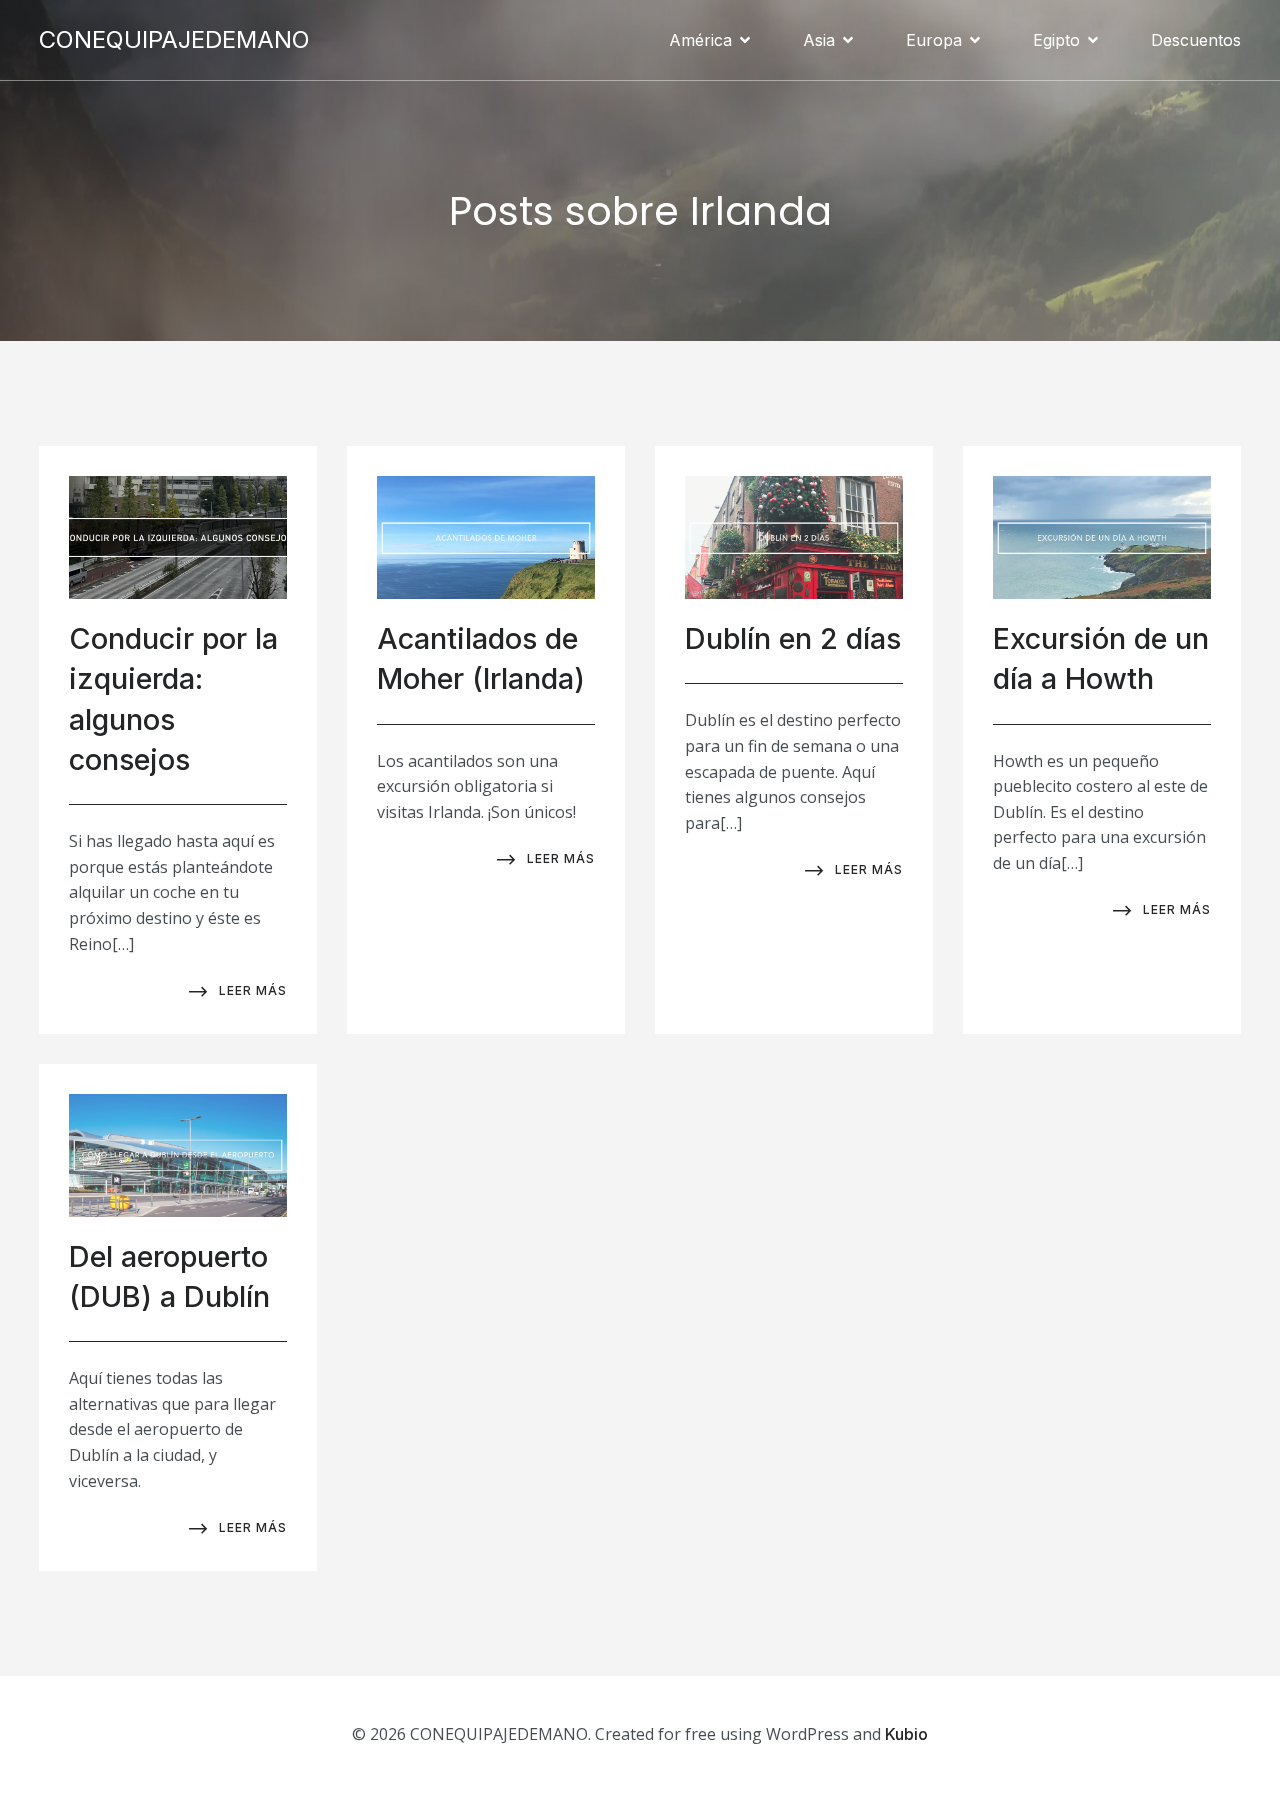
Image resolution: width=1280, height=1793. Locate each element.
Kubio (906, 1734)
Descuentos (1196, 40)
